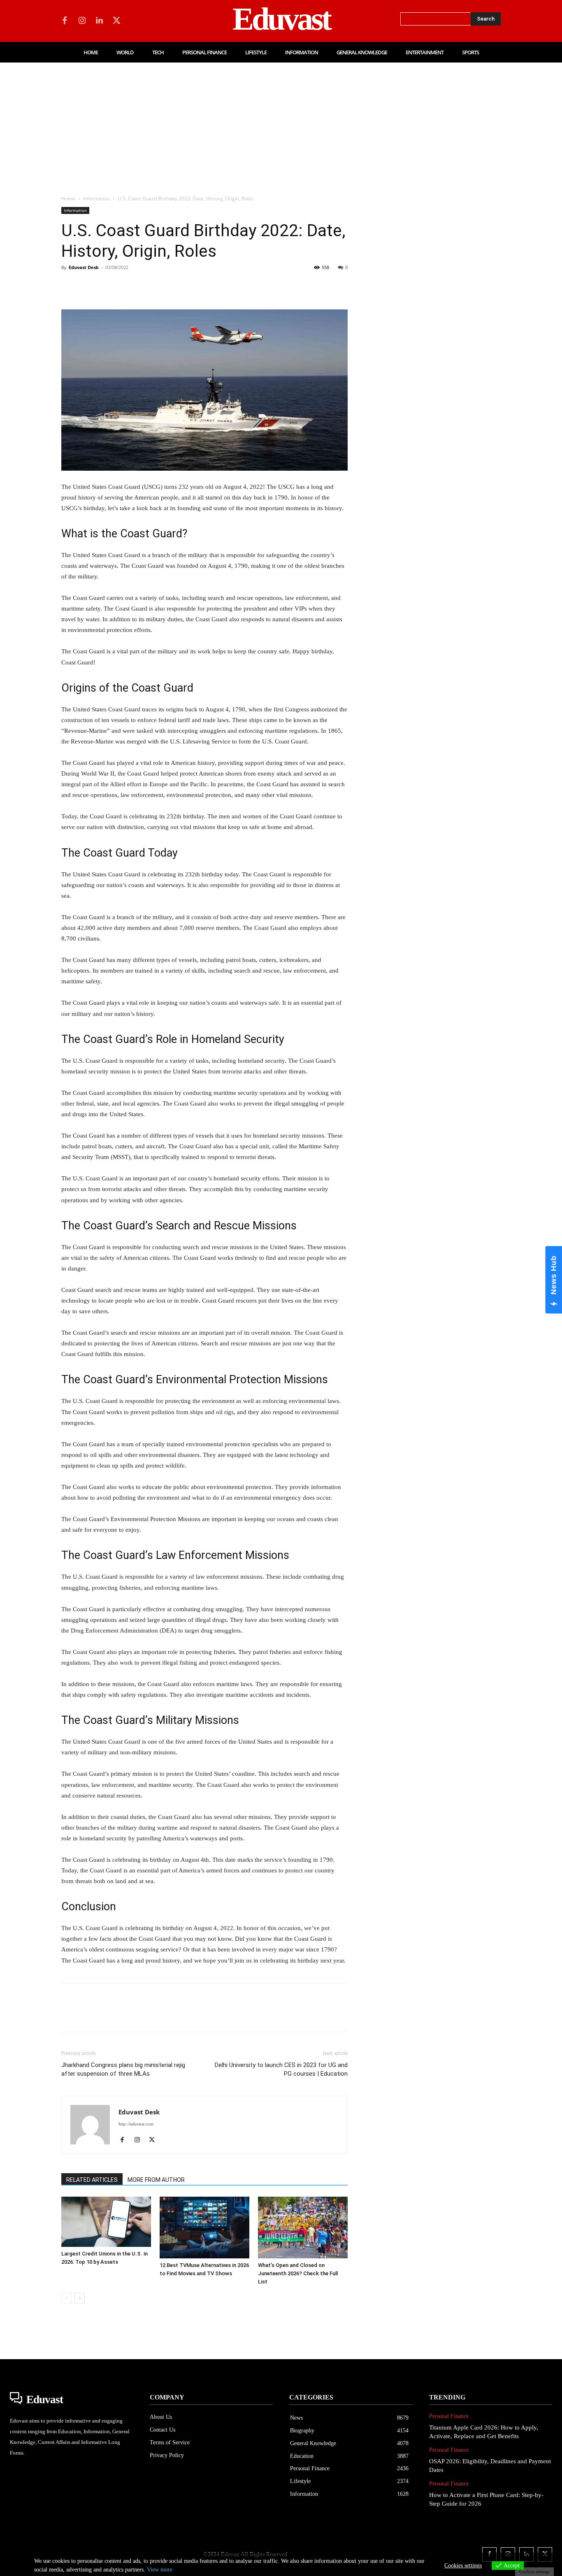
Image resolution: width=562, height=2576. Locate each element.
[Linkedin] (99, 21)
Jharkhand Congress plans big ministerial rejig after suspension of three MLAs (123, 2069)
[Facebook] (65, 21)
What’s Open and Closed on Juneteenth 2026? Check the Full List (298, 2273)
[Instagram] (82, 21)
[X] (116, 21)
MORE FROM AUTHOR (156, 2180)
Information (96, 199)
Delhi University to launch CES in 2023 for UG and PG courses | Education (281, 2069)
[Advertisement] (281, 124)
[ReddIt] (164, 286)
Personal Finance (449, 2416)
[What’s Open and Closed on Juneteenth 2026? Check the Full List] (303, 2228)
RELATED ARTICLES (92, 2180)
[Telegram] (202, 286)
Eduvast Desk (84, 267)
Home (68, 199)
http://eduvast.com (136, 2124)
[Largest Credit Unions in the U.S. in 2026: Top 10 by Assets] (106, 2222)
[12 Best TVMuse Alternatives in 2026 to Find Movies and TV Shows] (204, 2228)
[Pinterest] (107, 286)
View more (160, 2570)
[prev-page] (66, 2298)
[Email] (183, 286)
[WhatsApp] (126, 286)
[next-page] (80, 2298)
